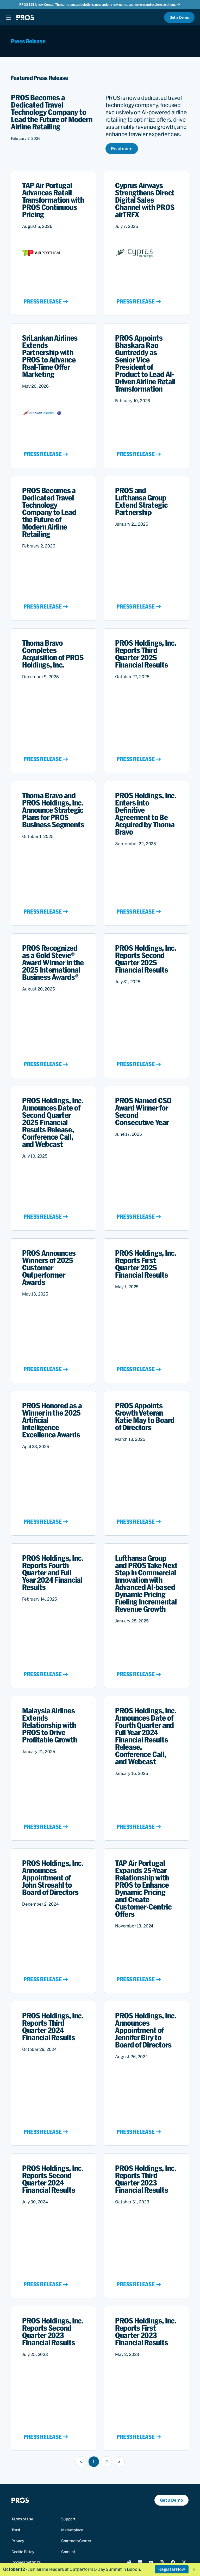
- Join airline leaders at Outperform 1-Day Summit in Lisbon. (72, 2569)
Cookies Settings (26, 2562)
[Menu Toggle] (8, 17)
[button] (194, 2570)
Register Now (172, 2569)
